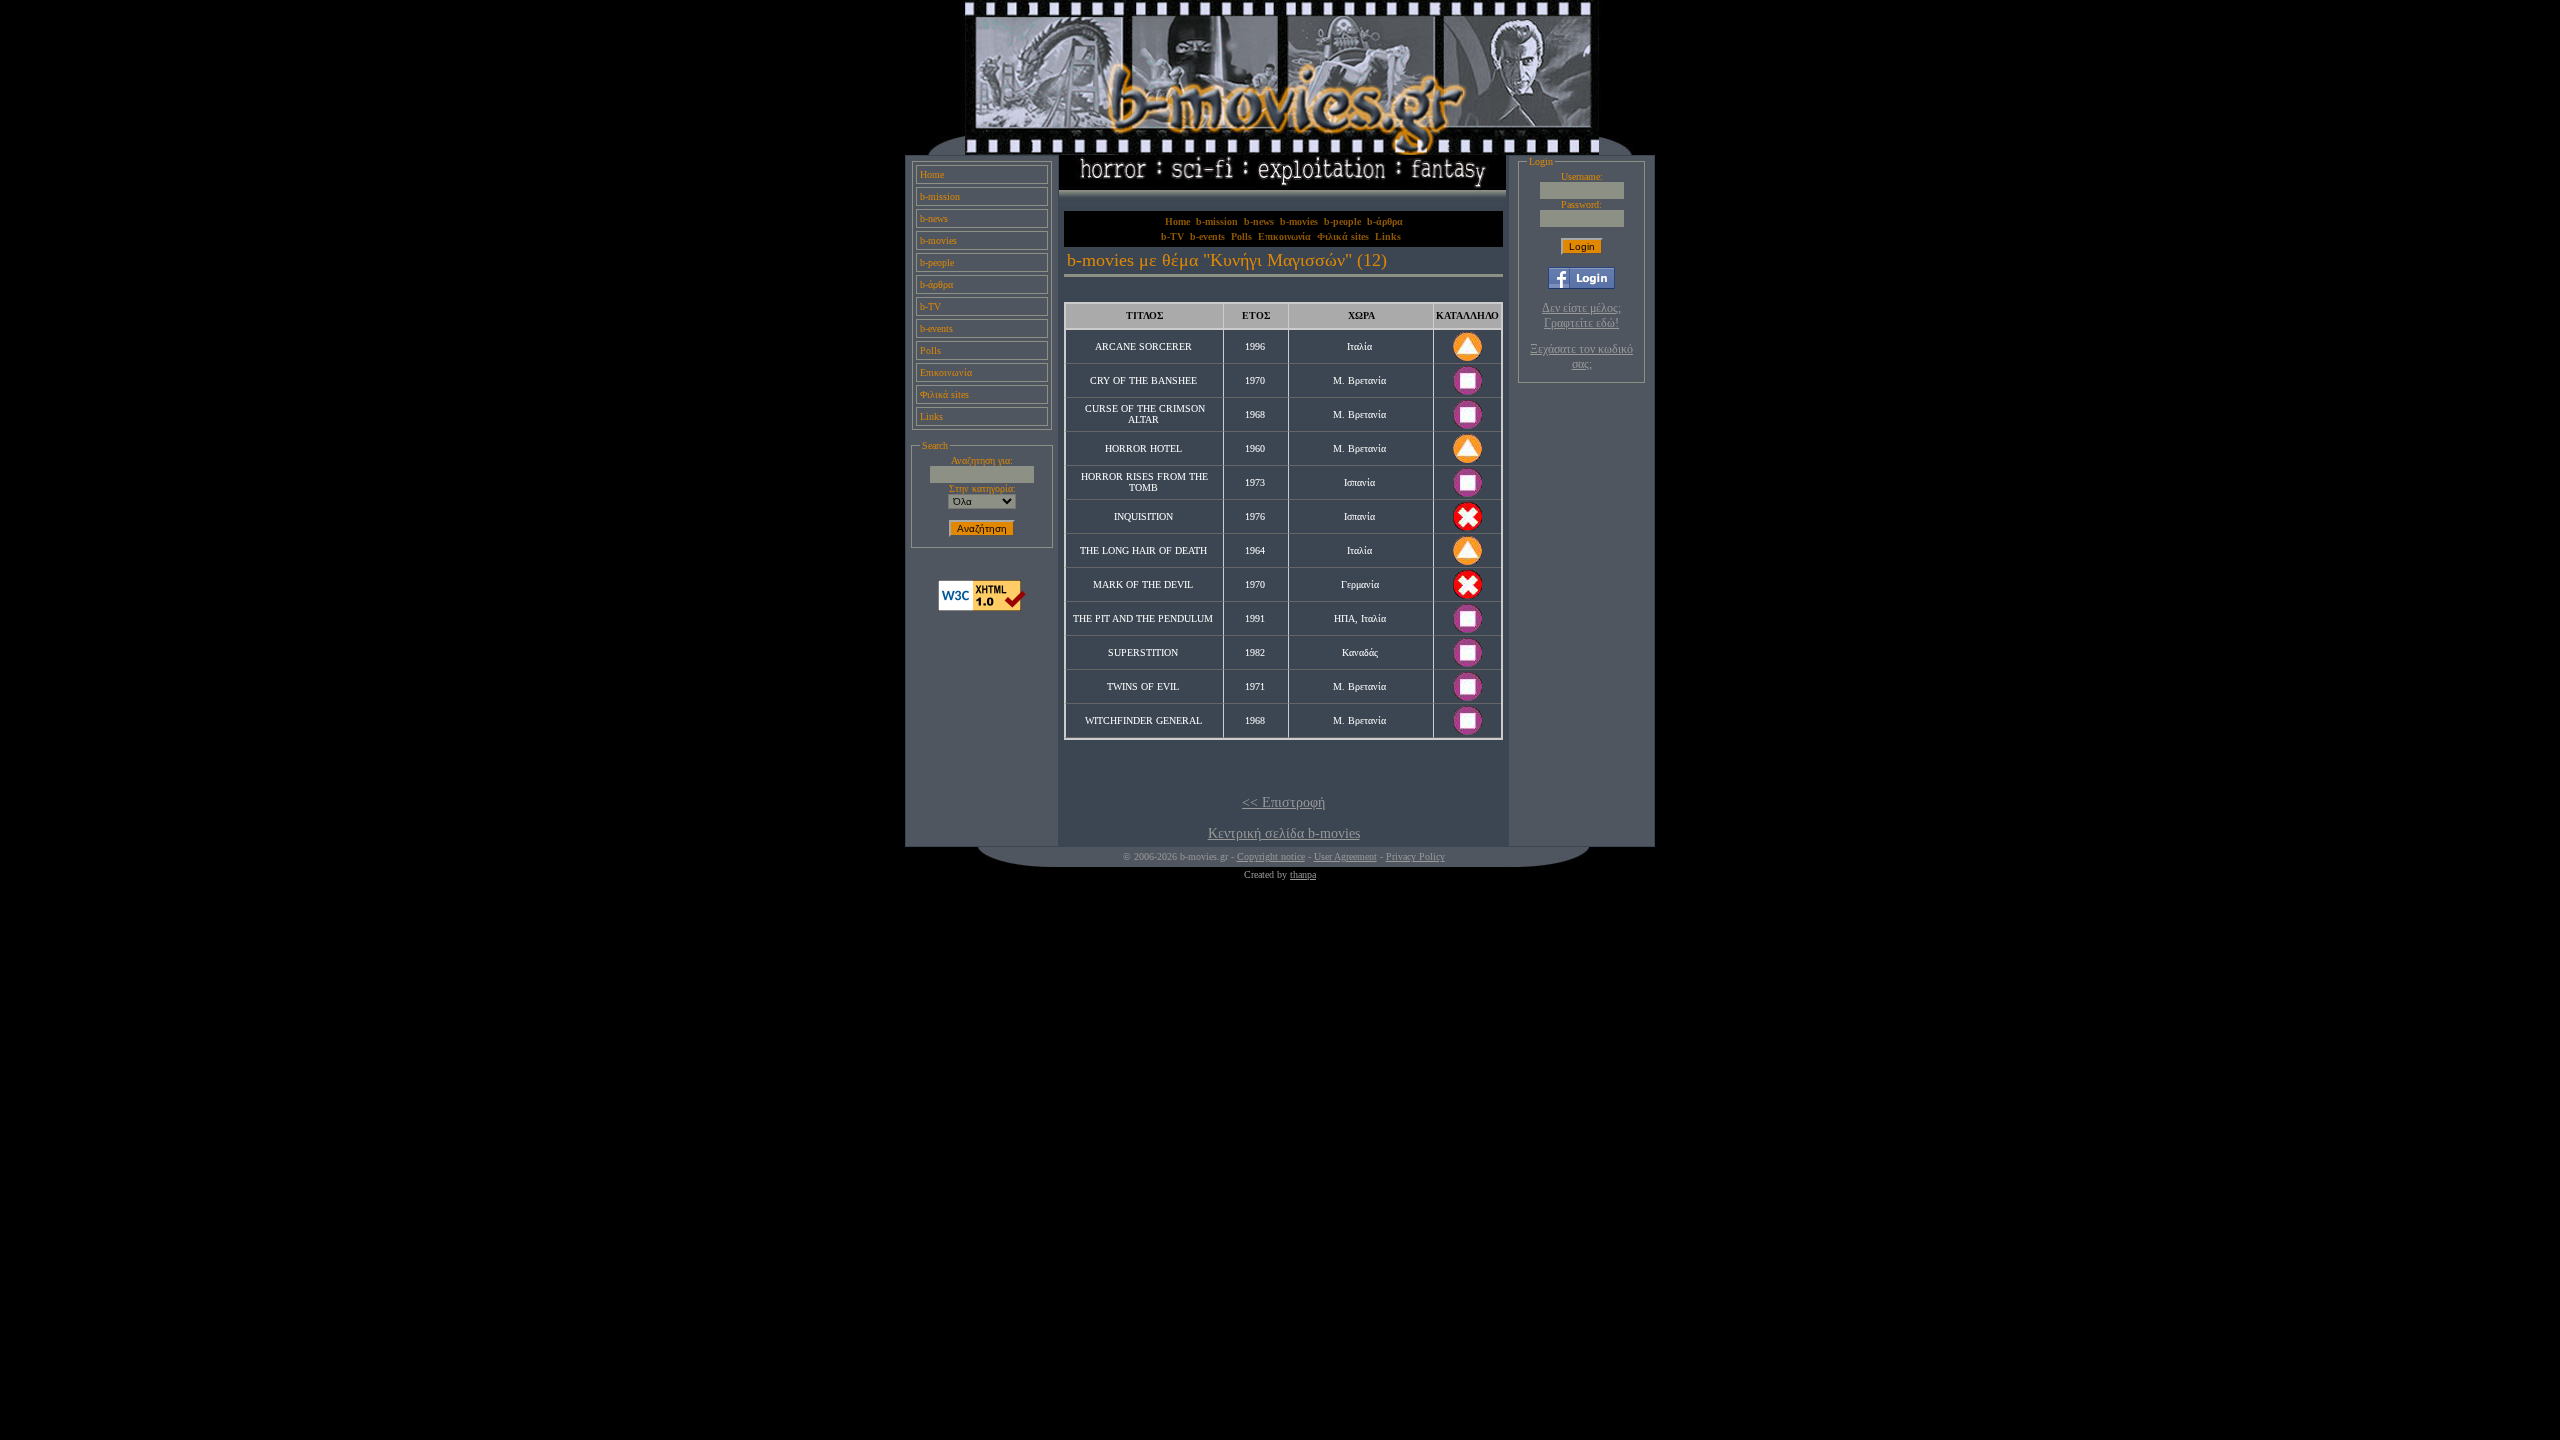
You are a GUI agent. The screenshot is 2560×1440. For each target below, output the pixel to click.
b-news (934, 218)
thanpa (1303, 874)
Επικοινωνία (946, 372)
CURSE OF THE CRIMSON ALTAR (1145, 414)
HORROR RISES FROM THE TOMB (1144, 482)
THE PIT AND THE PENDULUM (1143, 618)
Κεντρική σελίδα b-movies (1284, 833)
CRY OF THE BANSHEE (1143, 380)
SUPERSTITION (1143, 652)
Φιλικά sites (944, 394)
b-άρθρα (936, 284)
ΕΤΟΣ (1256, 315)
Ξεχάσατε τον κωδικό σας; (1581, 356)
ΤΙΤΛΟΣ (1145, 315)
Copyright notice (1271, 856)
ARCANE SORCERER (1143, 346)
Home (932, 174)
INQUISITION (1143, 516)
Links (931, 416)
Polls (930, 350)
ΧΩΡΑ (1361, 315)
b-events (936, 328)
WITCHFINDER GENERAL (1143, 720)
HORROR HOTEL (1143, 448)
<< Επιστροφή (1283, 802)
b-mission (940, 196)
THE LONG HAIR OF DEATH (1143, 550)
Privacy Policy (1415, 856)
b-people (937, 262)
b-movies (938, 240)
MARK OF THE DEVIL (1143, 584)
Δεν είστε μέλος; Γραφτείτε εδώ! (1581, 315)
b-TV (930, 306)
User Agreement (1345, 856)
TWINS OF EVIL (1143, 686)
